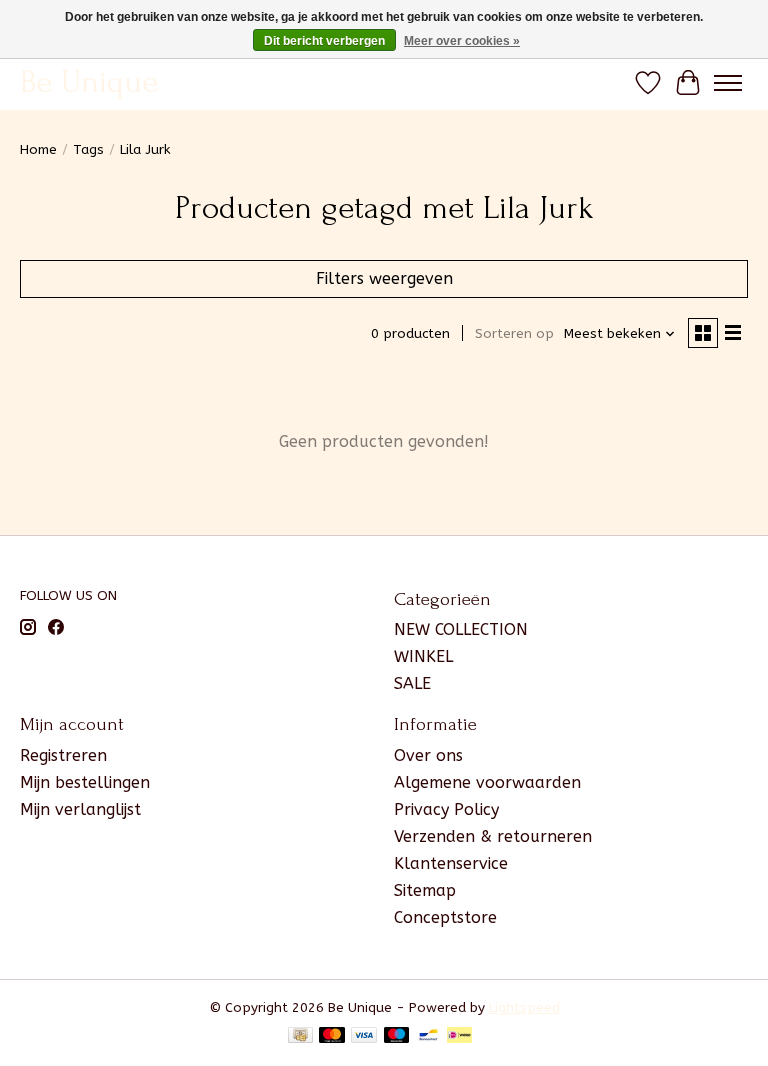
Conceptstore (445, 917)
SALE (412, 683)
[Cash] (300, 1036)
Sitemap (425, 890)
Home (38, 149)
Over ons (428, 755)
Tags (88, 149)
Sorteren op (514, 333)
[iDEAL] (459, 1036)
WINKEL (423, 656)
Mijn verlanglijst (80, 809)
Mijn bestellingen (85, 782)
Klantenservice (451, 863)
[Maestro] (397, 1036)
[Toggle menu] (728, 83)
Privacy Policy (446, 809)
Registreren (63, 755)
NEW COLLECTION (461, 629)
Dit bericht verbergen (324, 41)
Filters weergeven (384, 278)
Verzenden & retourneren (493, 836)
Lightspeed (524, 1007)
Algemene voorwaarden (487, 782)
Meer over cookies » (462, 41)
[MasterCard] (332, 1036)
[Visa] (364, 1036)
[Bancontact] (428, 1036)
